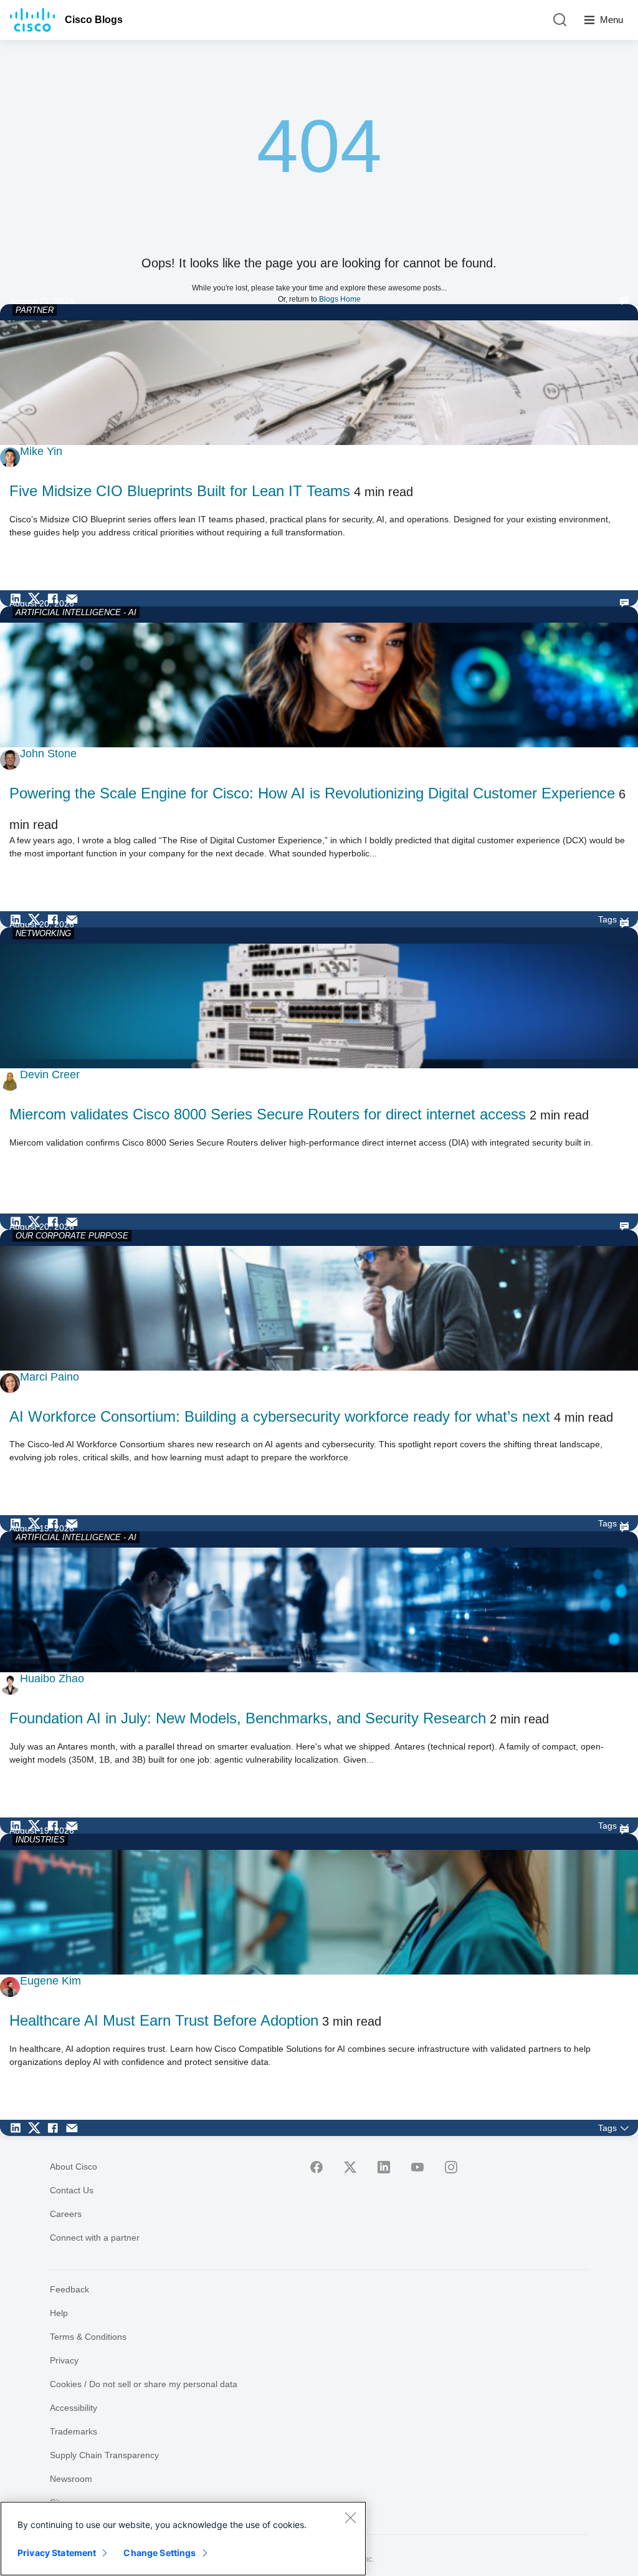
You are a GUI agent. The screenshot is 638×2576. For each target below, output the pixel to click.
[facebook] (317, 2167)
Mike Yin (41, 451)
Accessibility (74, 2408)
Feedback (69, 2289)
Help (59, 2313)
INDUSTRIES (40, 1840)
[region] (183, 2539)
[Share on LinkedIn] (19, 598)
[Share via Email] (75, 598)
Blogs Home (340, 299)
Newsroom (71, 2479)
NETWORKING (43, 933)
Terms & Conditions (88, 2337)
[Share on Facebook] (56, 598)
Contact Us (72, 2190)
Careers (66, 2214)
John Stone (48, 754)
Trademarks (74, 2431)
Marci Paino (50, 1377)
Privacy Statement (57, 2553)
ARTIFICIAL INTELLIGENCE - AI (76, 612)
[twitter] (350, 2167)
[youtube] (417, 2167)
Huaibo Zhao (52, 1678)
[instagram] (451, 2167)
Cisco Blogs (94, 20)
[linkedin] (384, 2167)
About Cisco (74, 2167)
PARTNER (35, 310)
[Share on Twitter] (37, 598)
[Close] (350, 2517)
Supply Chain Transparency (104, 2455)
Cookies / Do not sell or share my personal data (144, 2384)
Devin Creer (50, 1075)
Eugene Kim (50, 1981)
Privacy (64, 2360)
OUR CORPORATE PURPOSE (72, 1236)
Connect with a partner (95, 2238)
